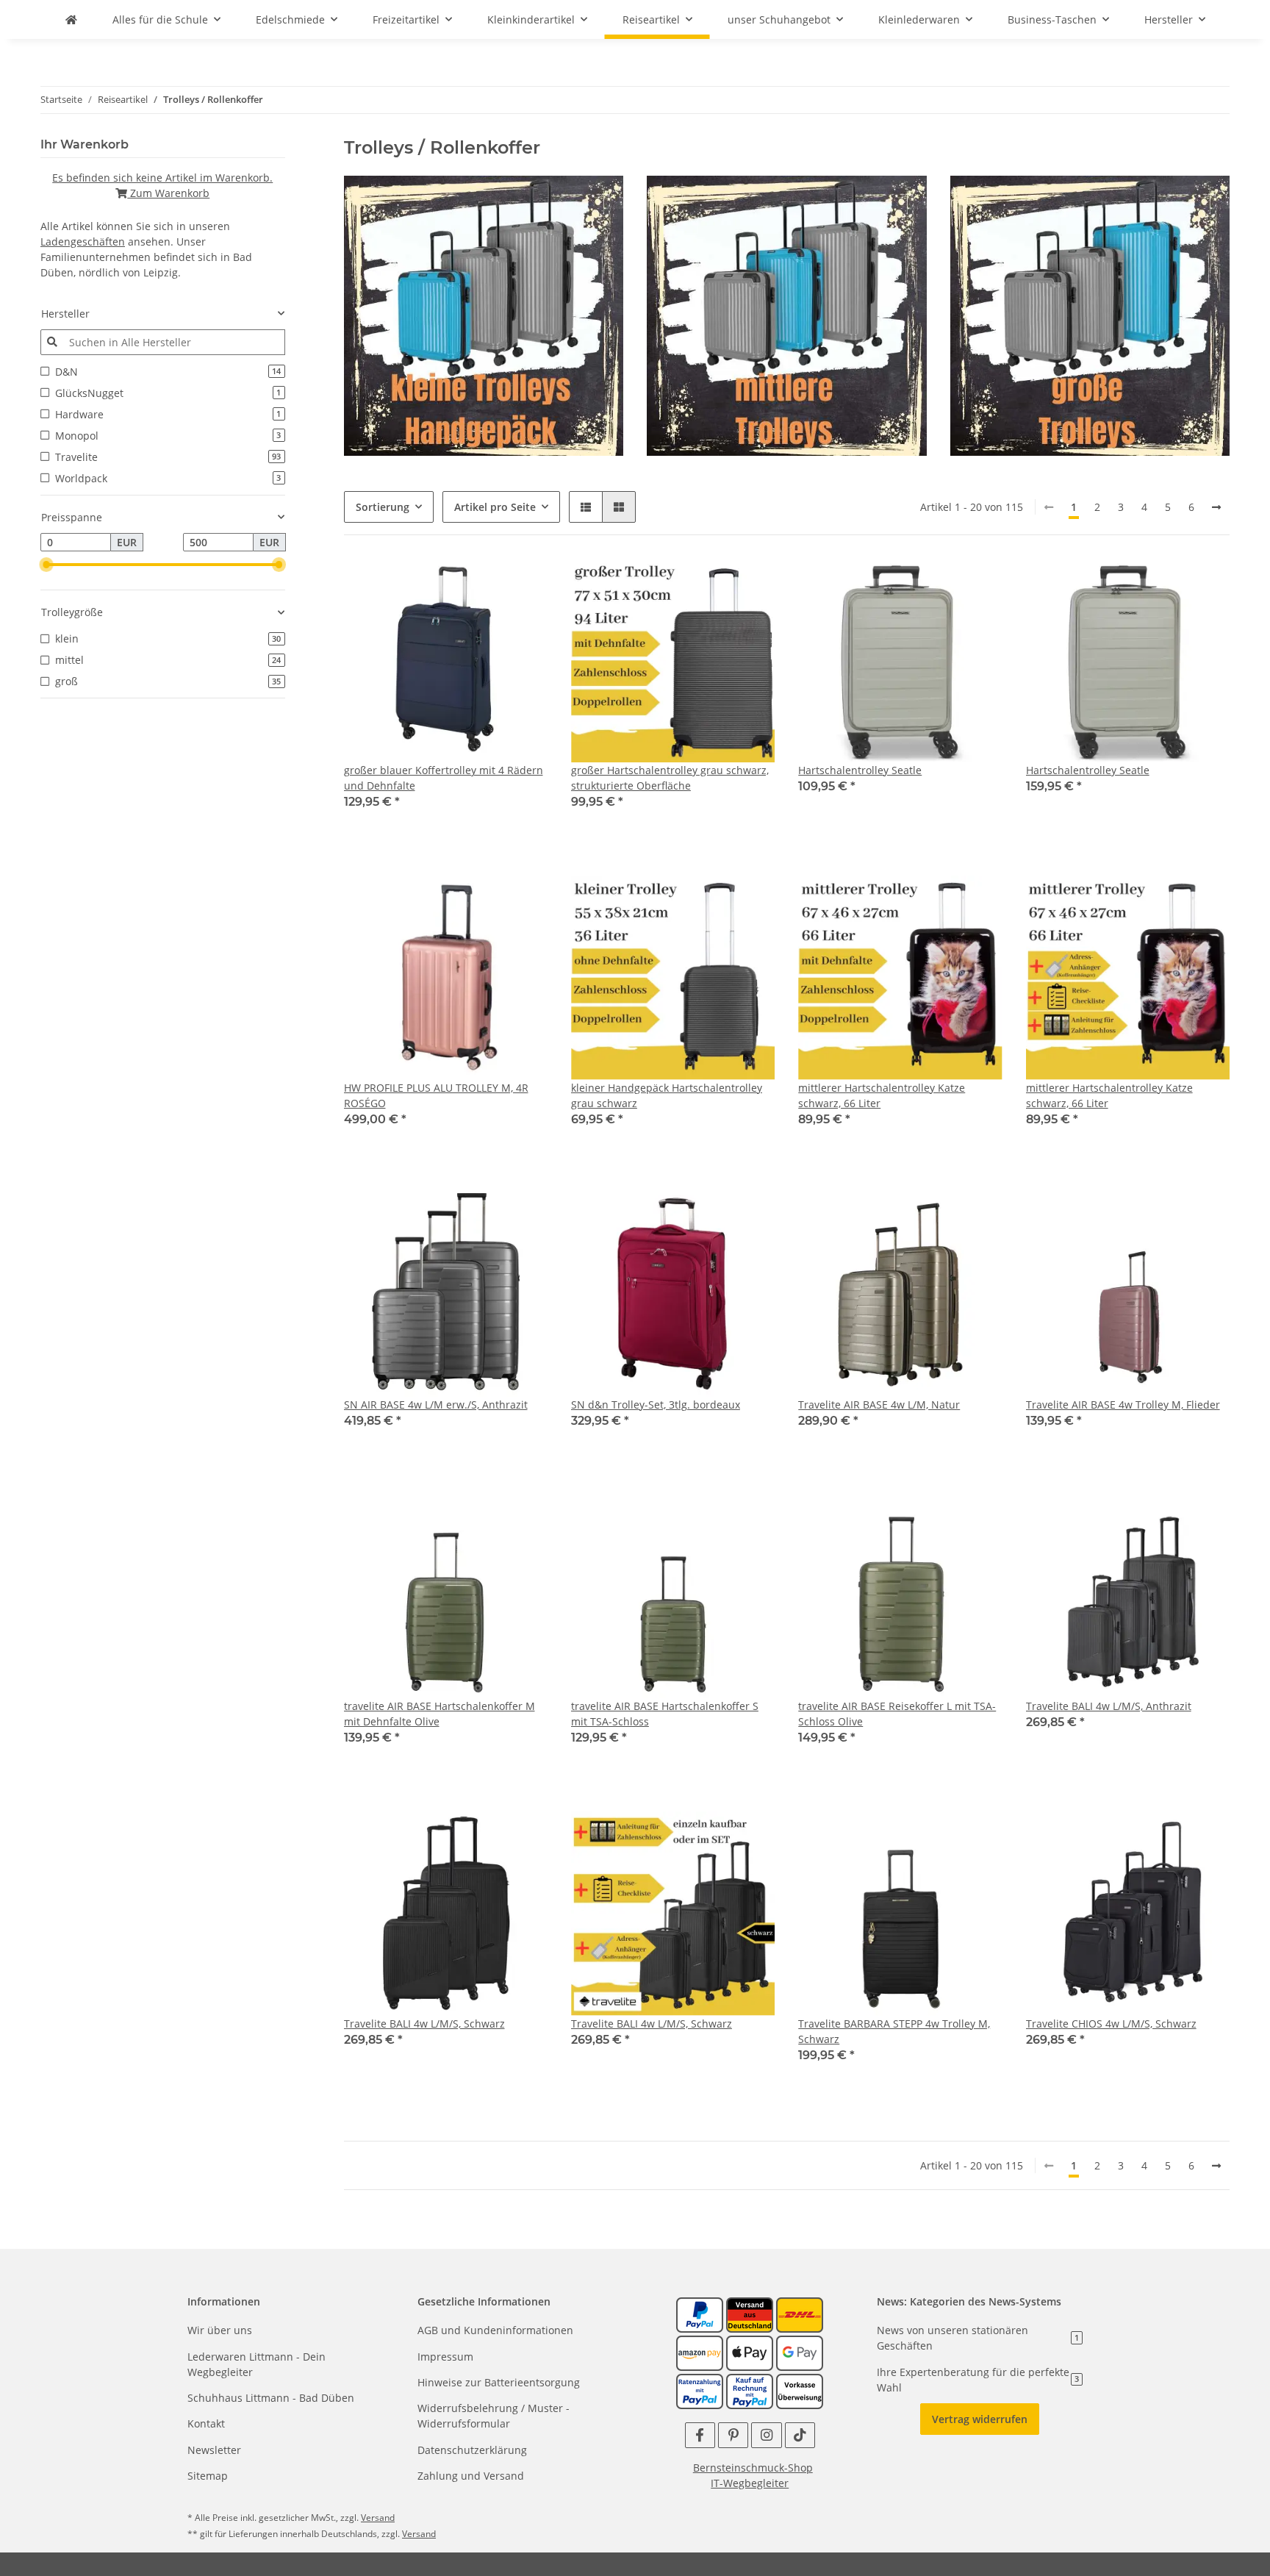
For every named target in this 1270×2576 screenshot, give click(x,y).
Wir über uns (220, 2330)
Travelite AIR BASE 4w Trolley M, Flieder (1123, 1405)
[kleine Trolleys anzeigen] (484, 314)
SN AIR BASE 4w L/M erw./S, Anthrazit (436, 1405)
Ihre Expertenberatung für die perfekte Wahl (978, 2380)
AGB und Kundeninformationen (495, 2330)
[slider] (46, 565)
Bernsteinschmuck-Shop (753, 2468)
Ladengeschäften (83, 241)
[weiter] (1216, 507)
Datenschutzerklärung (472, 2450)
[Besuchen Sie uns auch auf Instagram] (766, 2435)
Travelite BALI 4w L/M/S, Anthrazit (1109, 1706)
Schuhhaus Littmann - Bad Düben (271, 2398)
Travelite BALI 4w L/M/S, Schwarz (424, 2024)
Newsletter (214, 2450)
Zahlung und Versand (471, 2476)
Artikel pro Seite (495, 507)
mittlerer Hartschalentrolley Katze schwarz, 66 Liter (882, 1095)
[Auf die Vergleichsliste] (523, 584)
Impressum (445, 2357)
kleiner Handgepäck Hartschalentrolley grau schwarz (667, 1095)
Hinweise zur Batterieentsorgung (499, 2382)
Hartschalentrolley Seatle (860, 770)
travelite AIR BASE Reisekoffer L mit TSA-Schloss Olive (897, 1714)
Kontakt (206, 2423)
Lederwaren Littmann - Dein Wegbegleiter (256, 2364)
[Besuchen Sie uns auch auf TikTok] (800, 2435)
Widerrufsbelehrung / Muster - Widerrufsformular (494, 2416)
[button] (586, 507)
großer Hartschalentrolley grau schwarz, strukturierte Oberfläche (670, 778)
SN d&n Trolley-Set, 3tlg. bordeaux (656, 1405)
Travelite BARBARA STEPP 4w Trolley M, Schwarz (894, 2031)
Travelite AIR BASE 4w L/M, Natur (879, 1405)
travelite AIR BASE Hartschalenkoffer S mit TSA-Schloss (665, 1714)
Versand (378, 2518)
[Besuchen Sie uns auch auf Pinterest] (733, 2435)
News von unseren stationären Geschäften (978, 2338)
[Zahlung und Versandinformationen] (750, 2314)
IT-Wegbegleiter (750, 2483)
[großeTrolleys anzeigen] (1090, 314)
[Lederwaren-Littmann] (71, 19)
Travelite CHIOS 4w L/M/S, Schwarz (1111, 2024)
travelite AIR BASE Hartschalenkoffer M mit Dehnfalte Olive (440, 1714)
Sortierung (383, 507)
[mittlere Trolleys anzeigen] (787, 314)
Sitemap (208, 2476)
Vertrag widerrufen (980, 2419)
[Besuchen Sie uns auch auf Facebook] (700, 2435)
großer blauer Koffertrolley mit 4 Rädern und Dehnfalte (444, 778)
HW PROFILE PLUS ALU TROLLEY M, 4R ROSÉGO (436, 1095)
